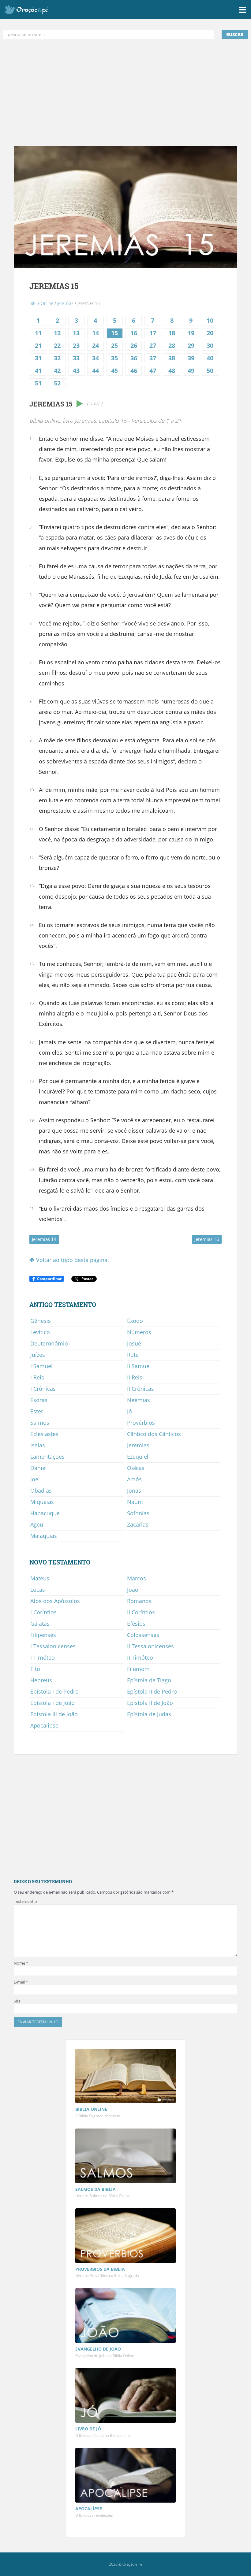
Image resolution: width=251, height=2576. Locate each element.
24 (96, 345)
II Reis (135, 1377)
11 (38, 333)
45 (114, 371)
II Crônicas (140, 1389)
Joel (35, 1479)
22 (57, 345)
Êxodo (135, 1321)
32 (57, 358)
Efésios (136, 1624)
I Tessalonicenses (53, 1646)
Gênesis (41, 1321)
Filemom (138, 1669)
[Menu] (242, 9)
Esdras (39, 1400)
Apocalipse (44, 1725)
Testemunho (25, 1901)
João (133, 1590)
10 (210, 320)
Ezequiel (138, 1457)
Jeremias (65, 303)
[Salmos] (125, 2157)
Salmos (40, 1423)
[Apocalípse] (125, 2476)
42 (57, 371)
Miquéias (42, 1502)
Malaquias (44, 1536)
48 (172, 371)
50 (210, 371)
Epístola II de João (150, 1703)
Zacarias (138, 1524)
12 (57, 333)
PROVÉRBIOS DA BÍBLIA (100, 2269)
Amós (134, 1479)
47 (153, 371)
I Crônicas (43, 1389)
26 (134, 345)
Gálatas (40, 1624)
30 (210, 345)
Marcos (137, 1578)
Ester (37, 1411)
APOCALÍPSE (89, 2509)
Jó (129, 1411)
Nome (21, 1963)
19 (191, 333)
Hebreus (41, 1680)
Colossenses (143, 1635)
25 (114, 345)
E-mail (21, 1982)
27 (153, 345)
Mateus (40, 1578)
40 (210, 358)
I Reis (37, 1377)
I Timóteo (43, 1657)
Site (17, 2001)
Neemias (139, 1400)
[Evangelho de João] (125, 2316)
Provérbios (141, 1423)
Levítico (40, 1332)
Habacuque (45, 1513)
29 (191, 345)
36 (134, 358)
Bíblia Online (41, 303)
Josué (134, 1343)
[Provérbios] (125, 2236)
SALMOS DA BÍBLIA (96, 2189)
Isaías (38, 1445)
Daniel (39, 1468)
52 (57, 383)
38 (172, 358)
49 (191, 371)
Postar (87, 1279)
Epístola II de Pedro (152, 1691)
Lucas (38, 1590)
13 (76, 333)
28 (172, 345)
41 (38, 371)
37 (153, 358)
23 (76, 345)
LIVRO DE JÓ (88, 2429)
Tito (35, 1669)
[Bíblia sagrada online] (125, 2077)
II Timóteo (140, 1657)
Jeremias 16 (207, 1239)
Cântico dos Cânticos (154, 1434)
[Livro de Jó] (125, 2396)
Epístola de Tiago (149, 1680)
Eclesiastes (44, 1434)
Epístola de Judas (149, 1714)
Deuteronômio (49, 1343)
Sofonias (138, 1513)
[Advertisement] (125, 93)
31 (38, 358)
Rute (133, 1355)
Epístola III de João (54, 1714)
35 (114, 358)
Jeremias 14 (44, 1239)
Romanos (139, 1601)
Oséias (136, 1468)
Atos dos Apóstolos (55, 1601)
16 (134, 333)
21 (38, 345)
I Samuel (41, 1366)
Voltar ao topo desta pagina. (72, 1260)
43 (76, 371)
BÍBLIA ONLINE (91, 2109)
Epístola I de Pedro (54, 1691)
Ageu (37, 1524)
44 (96, 371)
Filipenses (43, 1635)
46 (134, 371)
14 (96, 333)
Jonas (134, 1490)
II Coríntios (141, 1612)
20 (210, 333)
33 (76, 358)
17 (153, 333)
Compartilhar (49, 1279)
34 (96, 358)
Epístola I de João (52, 1703)
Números (139, 1332)
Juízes (38, 1355)
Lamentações (47, 1457)
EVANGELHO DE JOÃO (98, 2349)
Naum (135, 1502)
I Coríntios (43, 1612)
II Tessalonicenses (150, 1646)
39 (191, 358)
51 (38, 383)
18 (172, 333)
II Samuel (139, 1366)
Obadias (41, 1490)
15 (114, 333)
